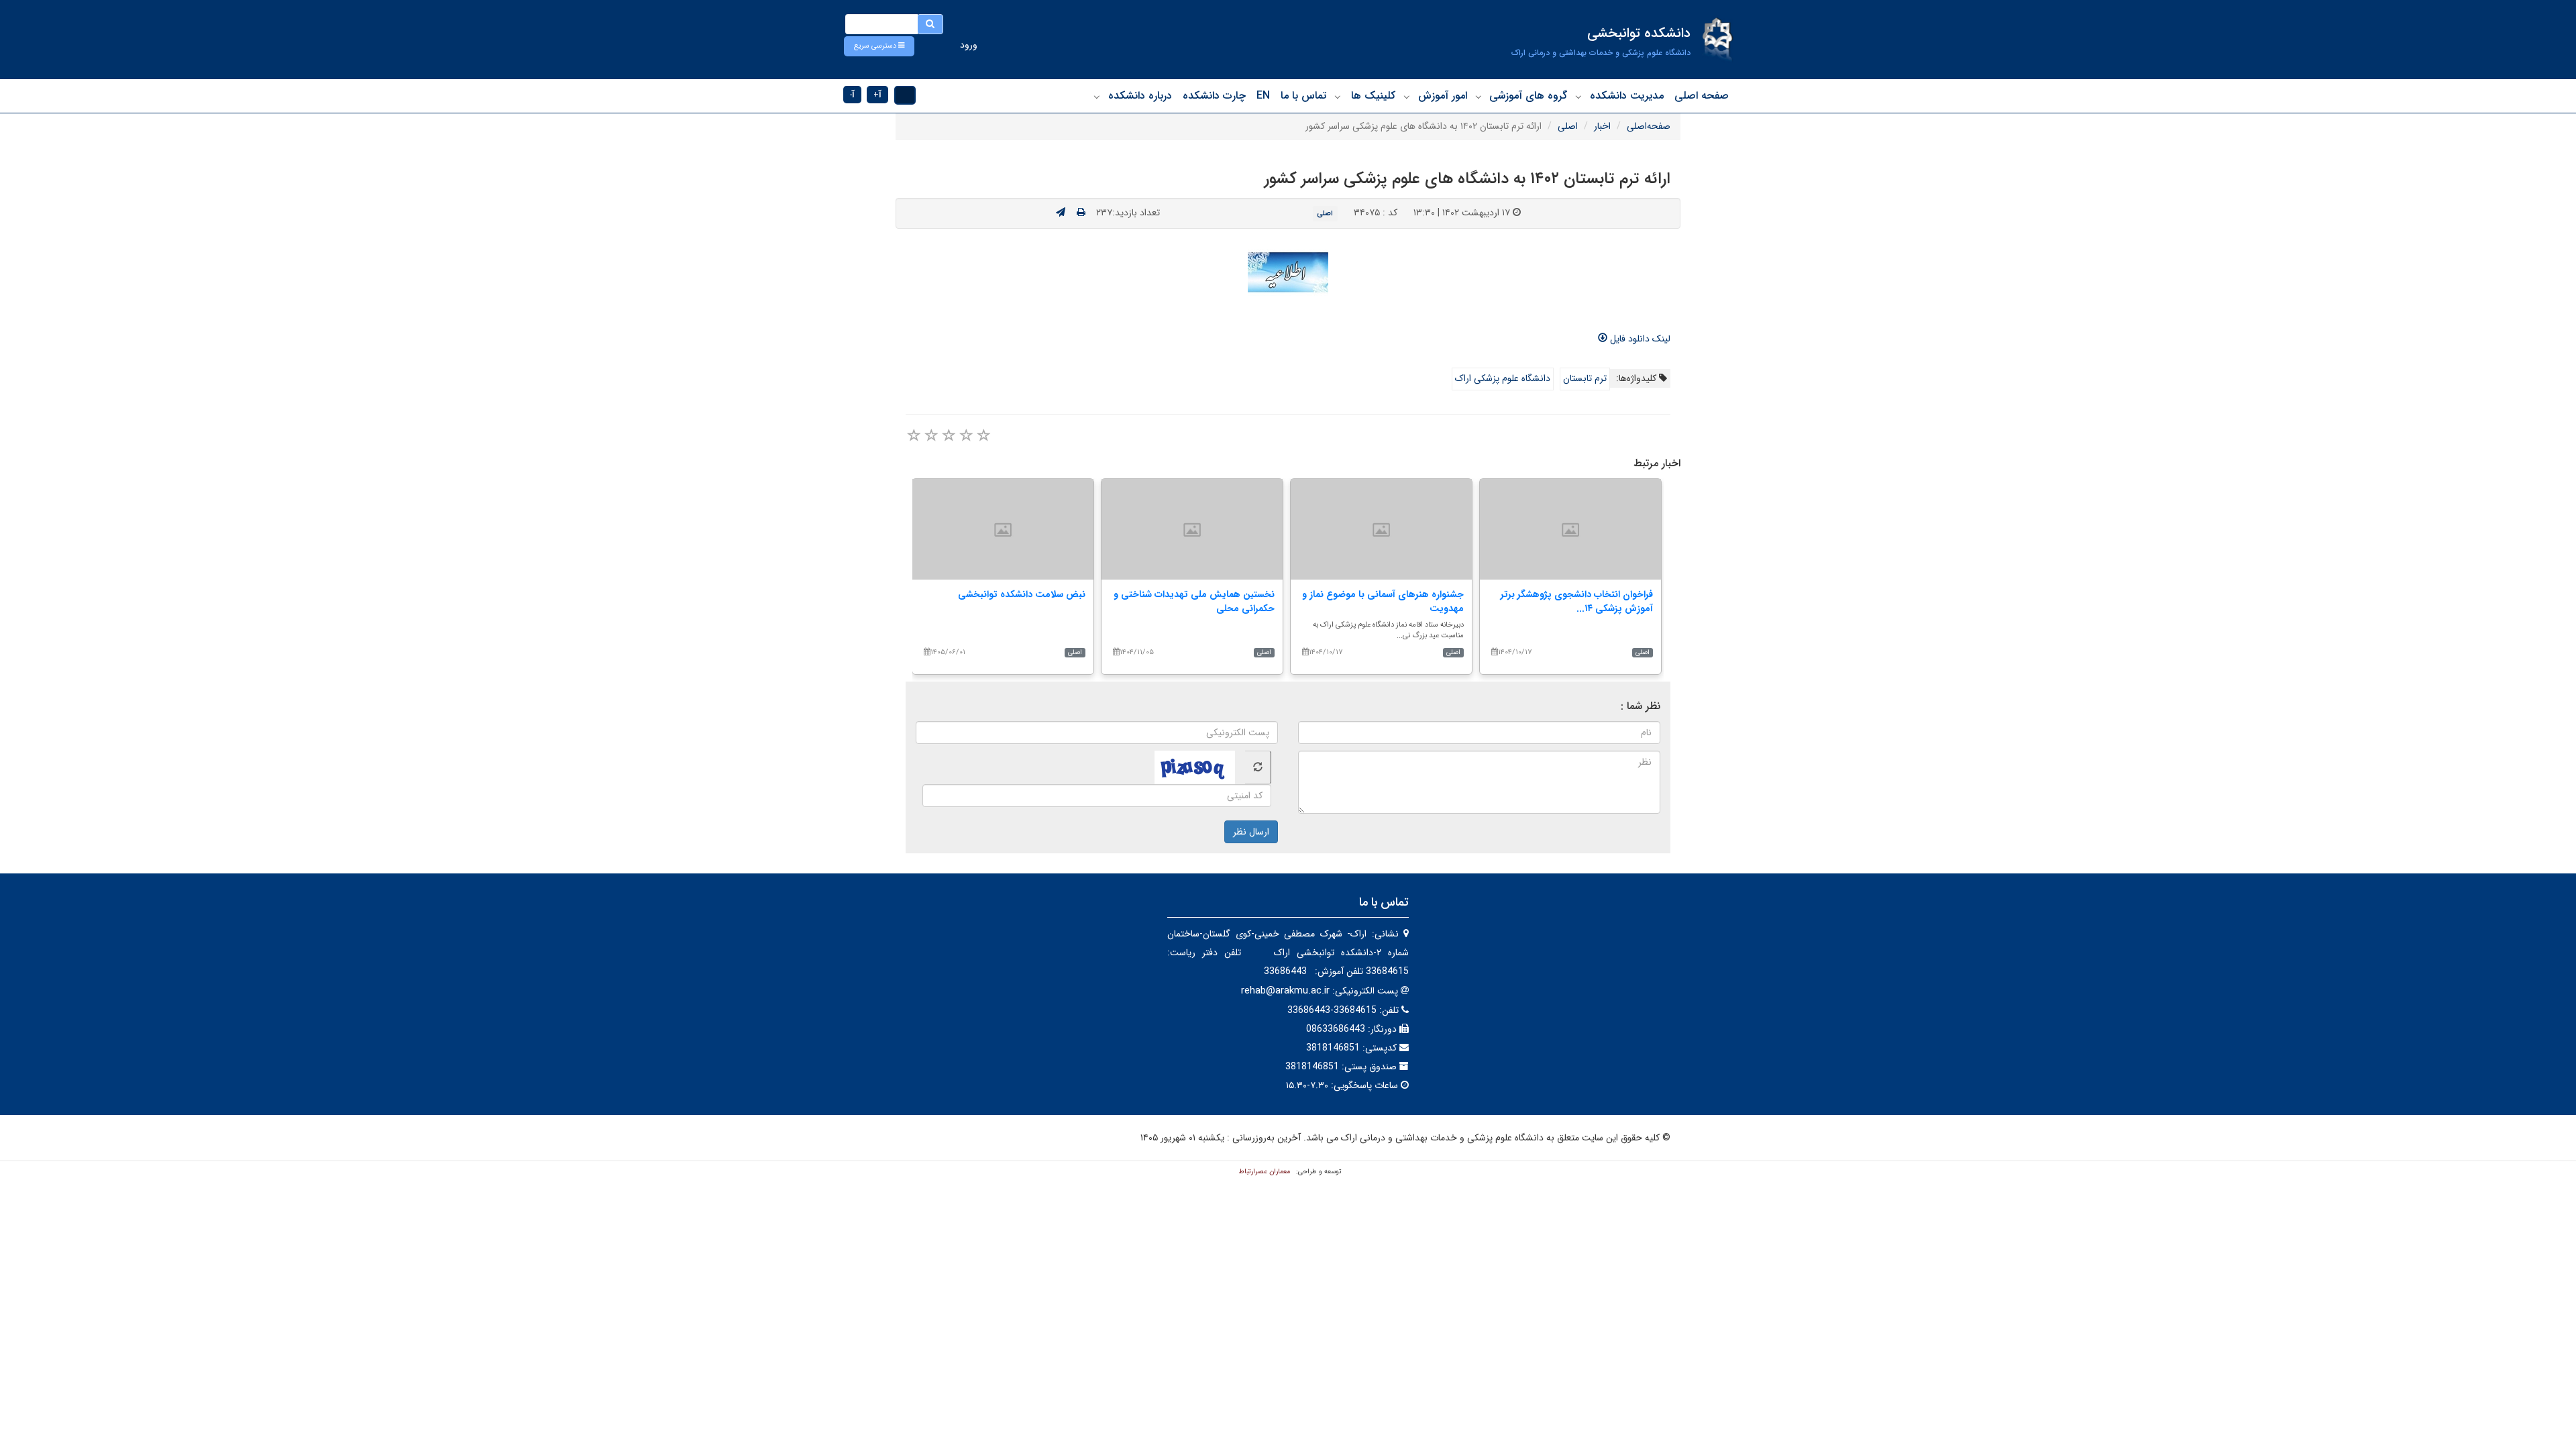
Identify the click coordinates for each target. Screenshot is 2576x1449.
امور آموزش (1443, 96)
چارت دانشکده (1214, 96)
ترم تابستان (1585, 378)
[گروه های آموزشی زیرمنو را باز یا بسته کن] (1479, 97)
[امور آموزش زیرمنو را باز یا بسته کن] (1407, 97)
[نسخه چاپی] (1081, 213)
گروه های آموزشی (1528, 96)
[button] (879, 46)
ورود (969, 45)
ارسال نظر (1251, 832)
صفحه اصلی (1702, 96)
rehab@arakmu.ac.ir (1285, 991)
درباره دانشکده (1140, 96)
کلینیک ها (1373, 96)
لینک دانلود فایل (1639, 339)
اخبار (1602, 126)
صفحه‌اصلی (1649, 126)
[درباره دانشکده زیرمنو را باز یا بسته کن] (1097, 97)
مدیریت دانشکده (1627, 96)
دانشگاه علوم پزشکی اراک (1503, 378)
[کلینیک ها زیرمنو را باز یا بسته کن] (1338, 97)
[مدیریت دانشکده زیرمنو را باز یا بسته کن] (1578, 97)
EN (1263, 96)
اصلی (1568, 126)
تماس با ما (1303, 96)
